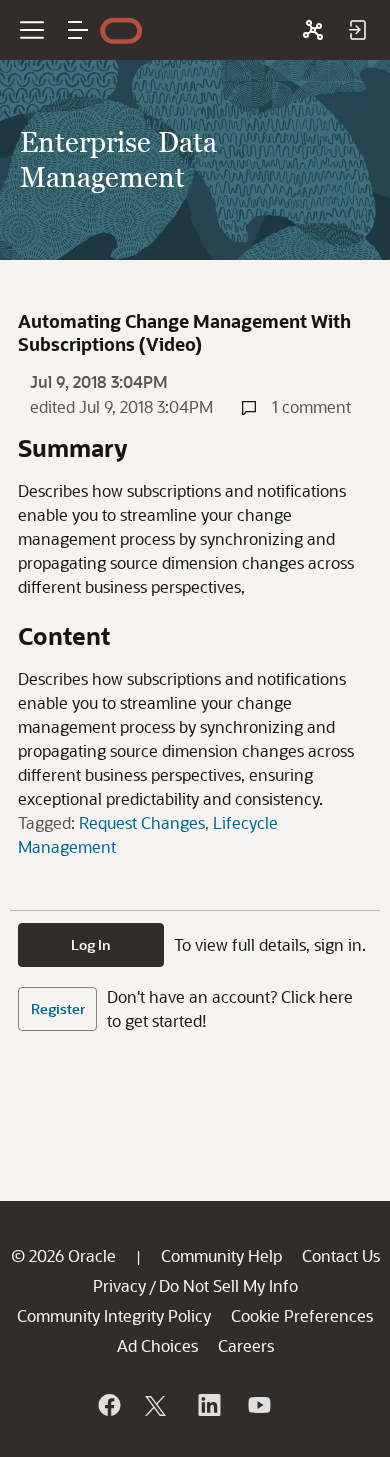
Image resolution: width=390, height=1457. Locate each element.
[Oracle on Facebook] (108, 1405)
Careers (246, 1345)
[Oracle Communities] (313, 30)
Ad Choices (157, 1345)
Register (58, 1008)
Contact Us (341, 1255)
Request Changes (142, 822)
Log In (91, 944)
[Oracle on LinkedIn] (208, 1405)
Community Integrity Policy (114, 1315)
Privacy (119, 1285)
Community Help (221, 1255)
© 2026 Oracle (63, 1255)
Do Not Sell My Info (228, 1285)
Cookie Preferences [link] (302, 1315)
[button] (78, 30)
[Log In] (357, 30)
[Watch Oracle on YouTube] (258, 1405)
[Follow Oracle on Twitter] (158, 1405)
